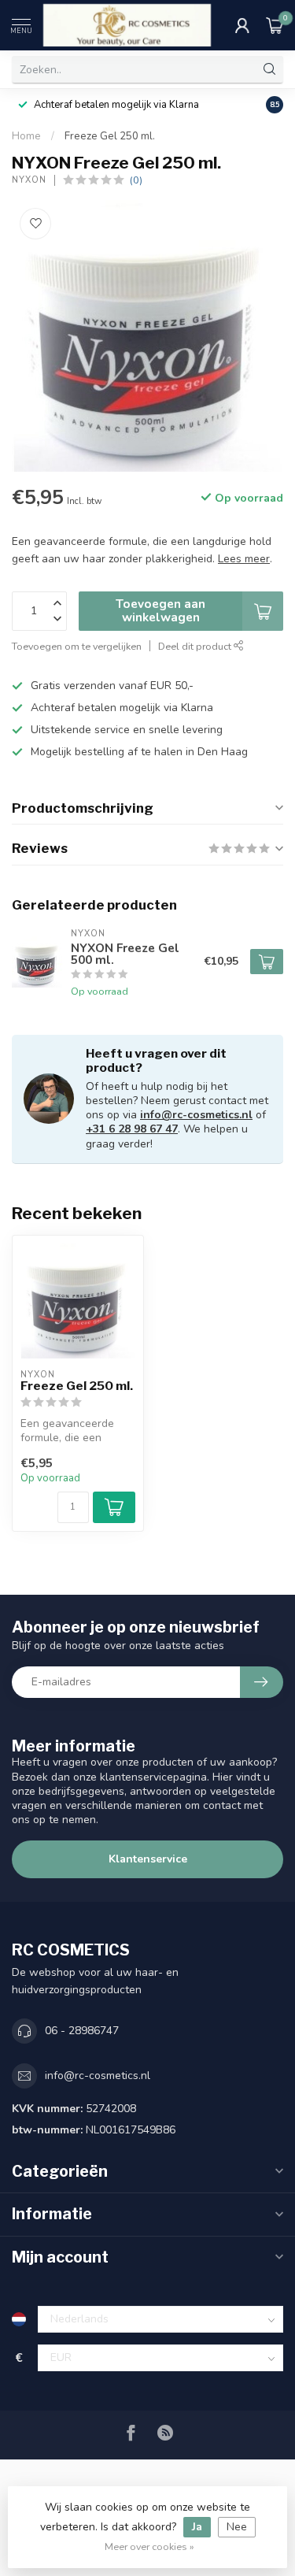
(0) (136, 180)
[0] (275, 25)
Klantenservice (148, 1859)
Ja (197, 2527)
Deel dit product (196, 646)
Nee (237, 2527)
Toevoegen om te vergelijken (77, 646)
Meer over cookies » (149, 2546)
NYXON (29, 180)
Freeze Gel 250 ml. (110, 136)
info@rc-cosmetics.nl (196, 1115)
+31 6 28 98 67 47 (132, 1129)
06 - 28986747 (82, 2031)
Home (26, 136)
